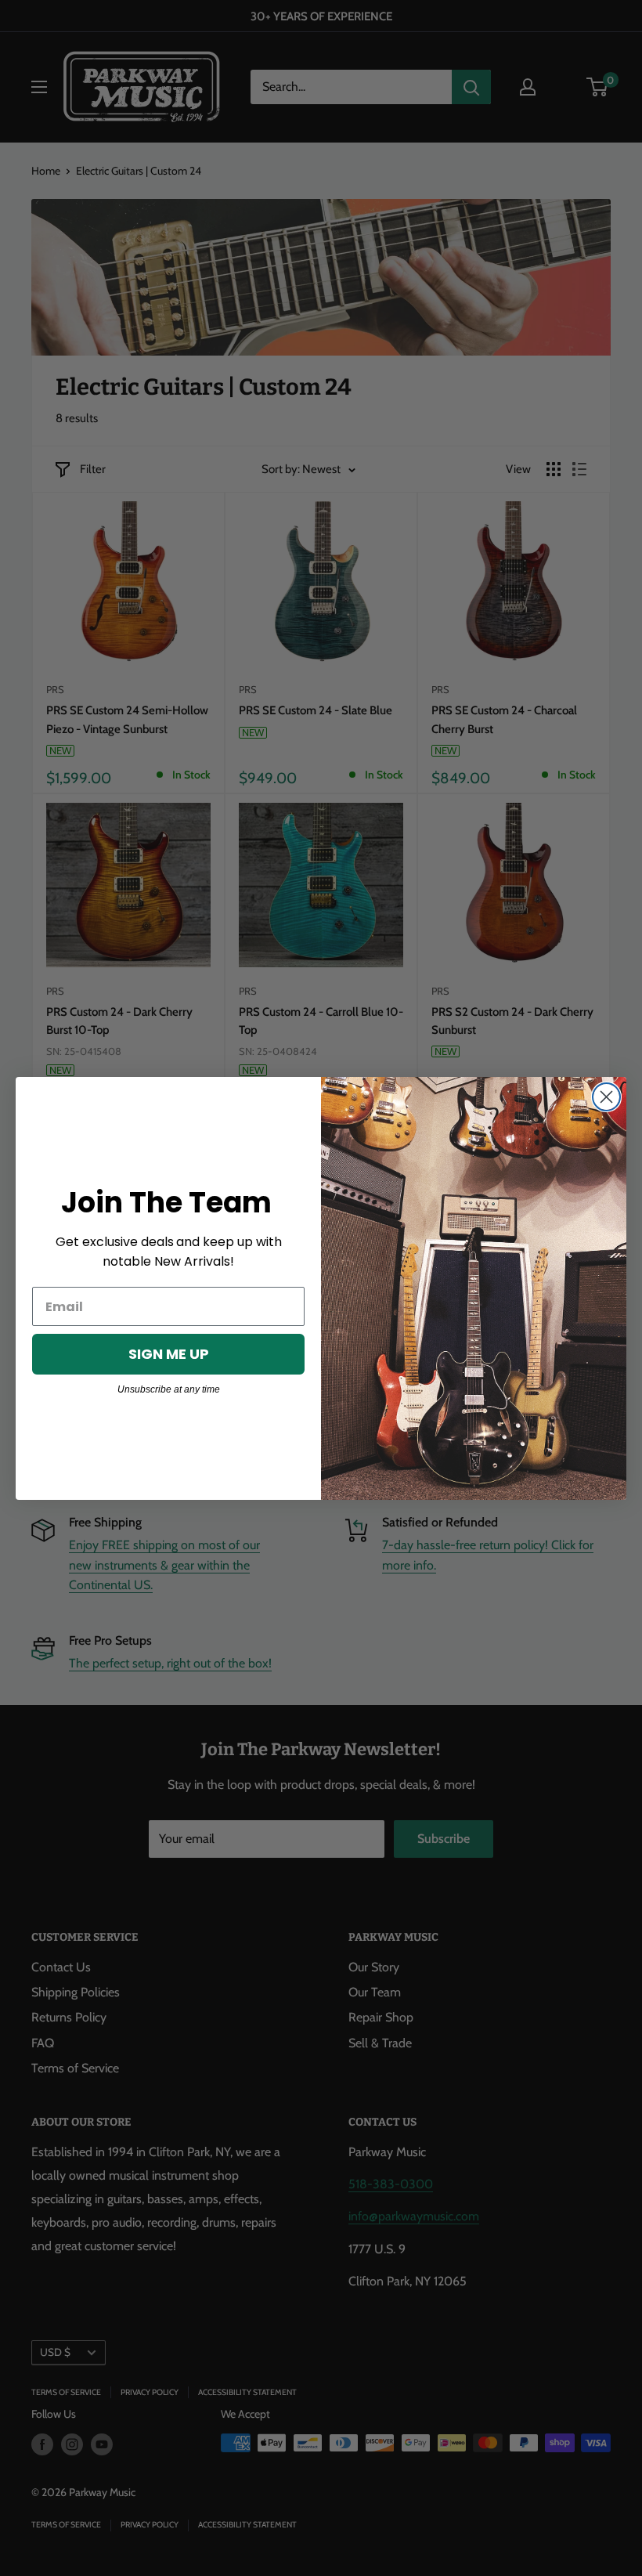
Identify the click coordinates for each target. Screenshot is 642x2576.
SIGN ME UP (169, 1354)
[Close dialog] (606, 1097)
